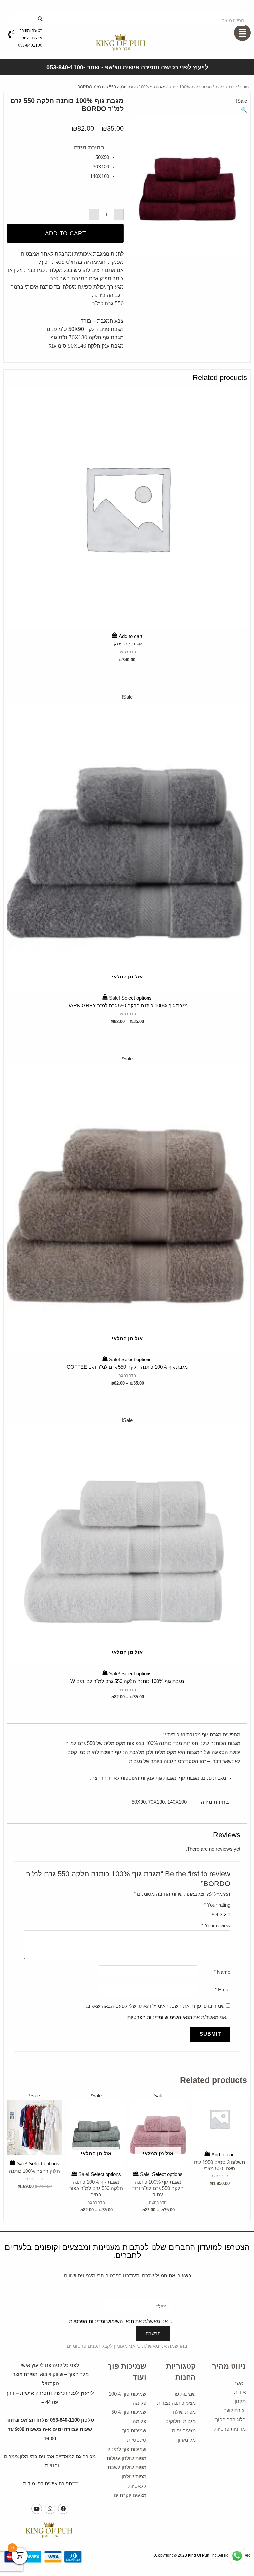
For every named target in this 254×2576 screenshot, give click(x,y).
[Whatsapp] (50, 2509)
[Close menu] (236, 9)
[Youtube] (37, 2509)
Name (222, 1972)
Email (222, 1990)
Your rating (217, 1905)
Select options (127, 989)
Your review (216, 1926)
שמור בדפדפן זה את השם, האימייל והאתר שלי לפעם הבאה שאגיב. (155, 2006)
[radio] (83, 157)
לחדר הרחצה (226, 87)
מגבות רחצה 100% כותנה (190, 87)
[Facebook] (63, 2509)
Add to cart (65, 234)
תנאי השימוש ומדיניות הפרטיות (160, 2017)
